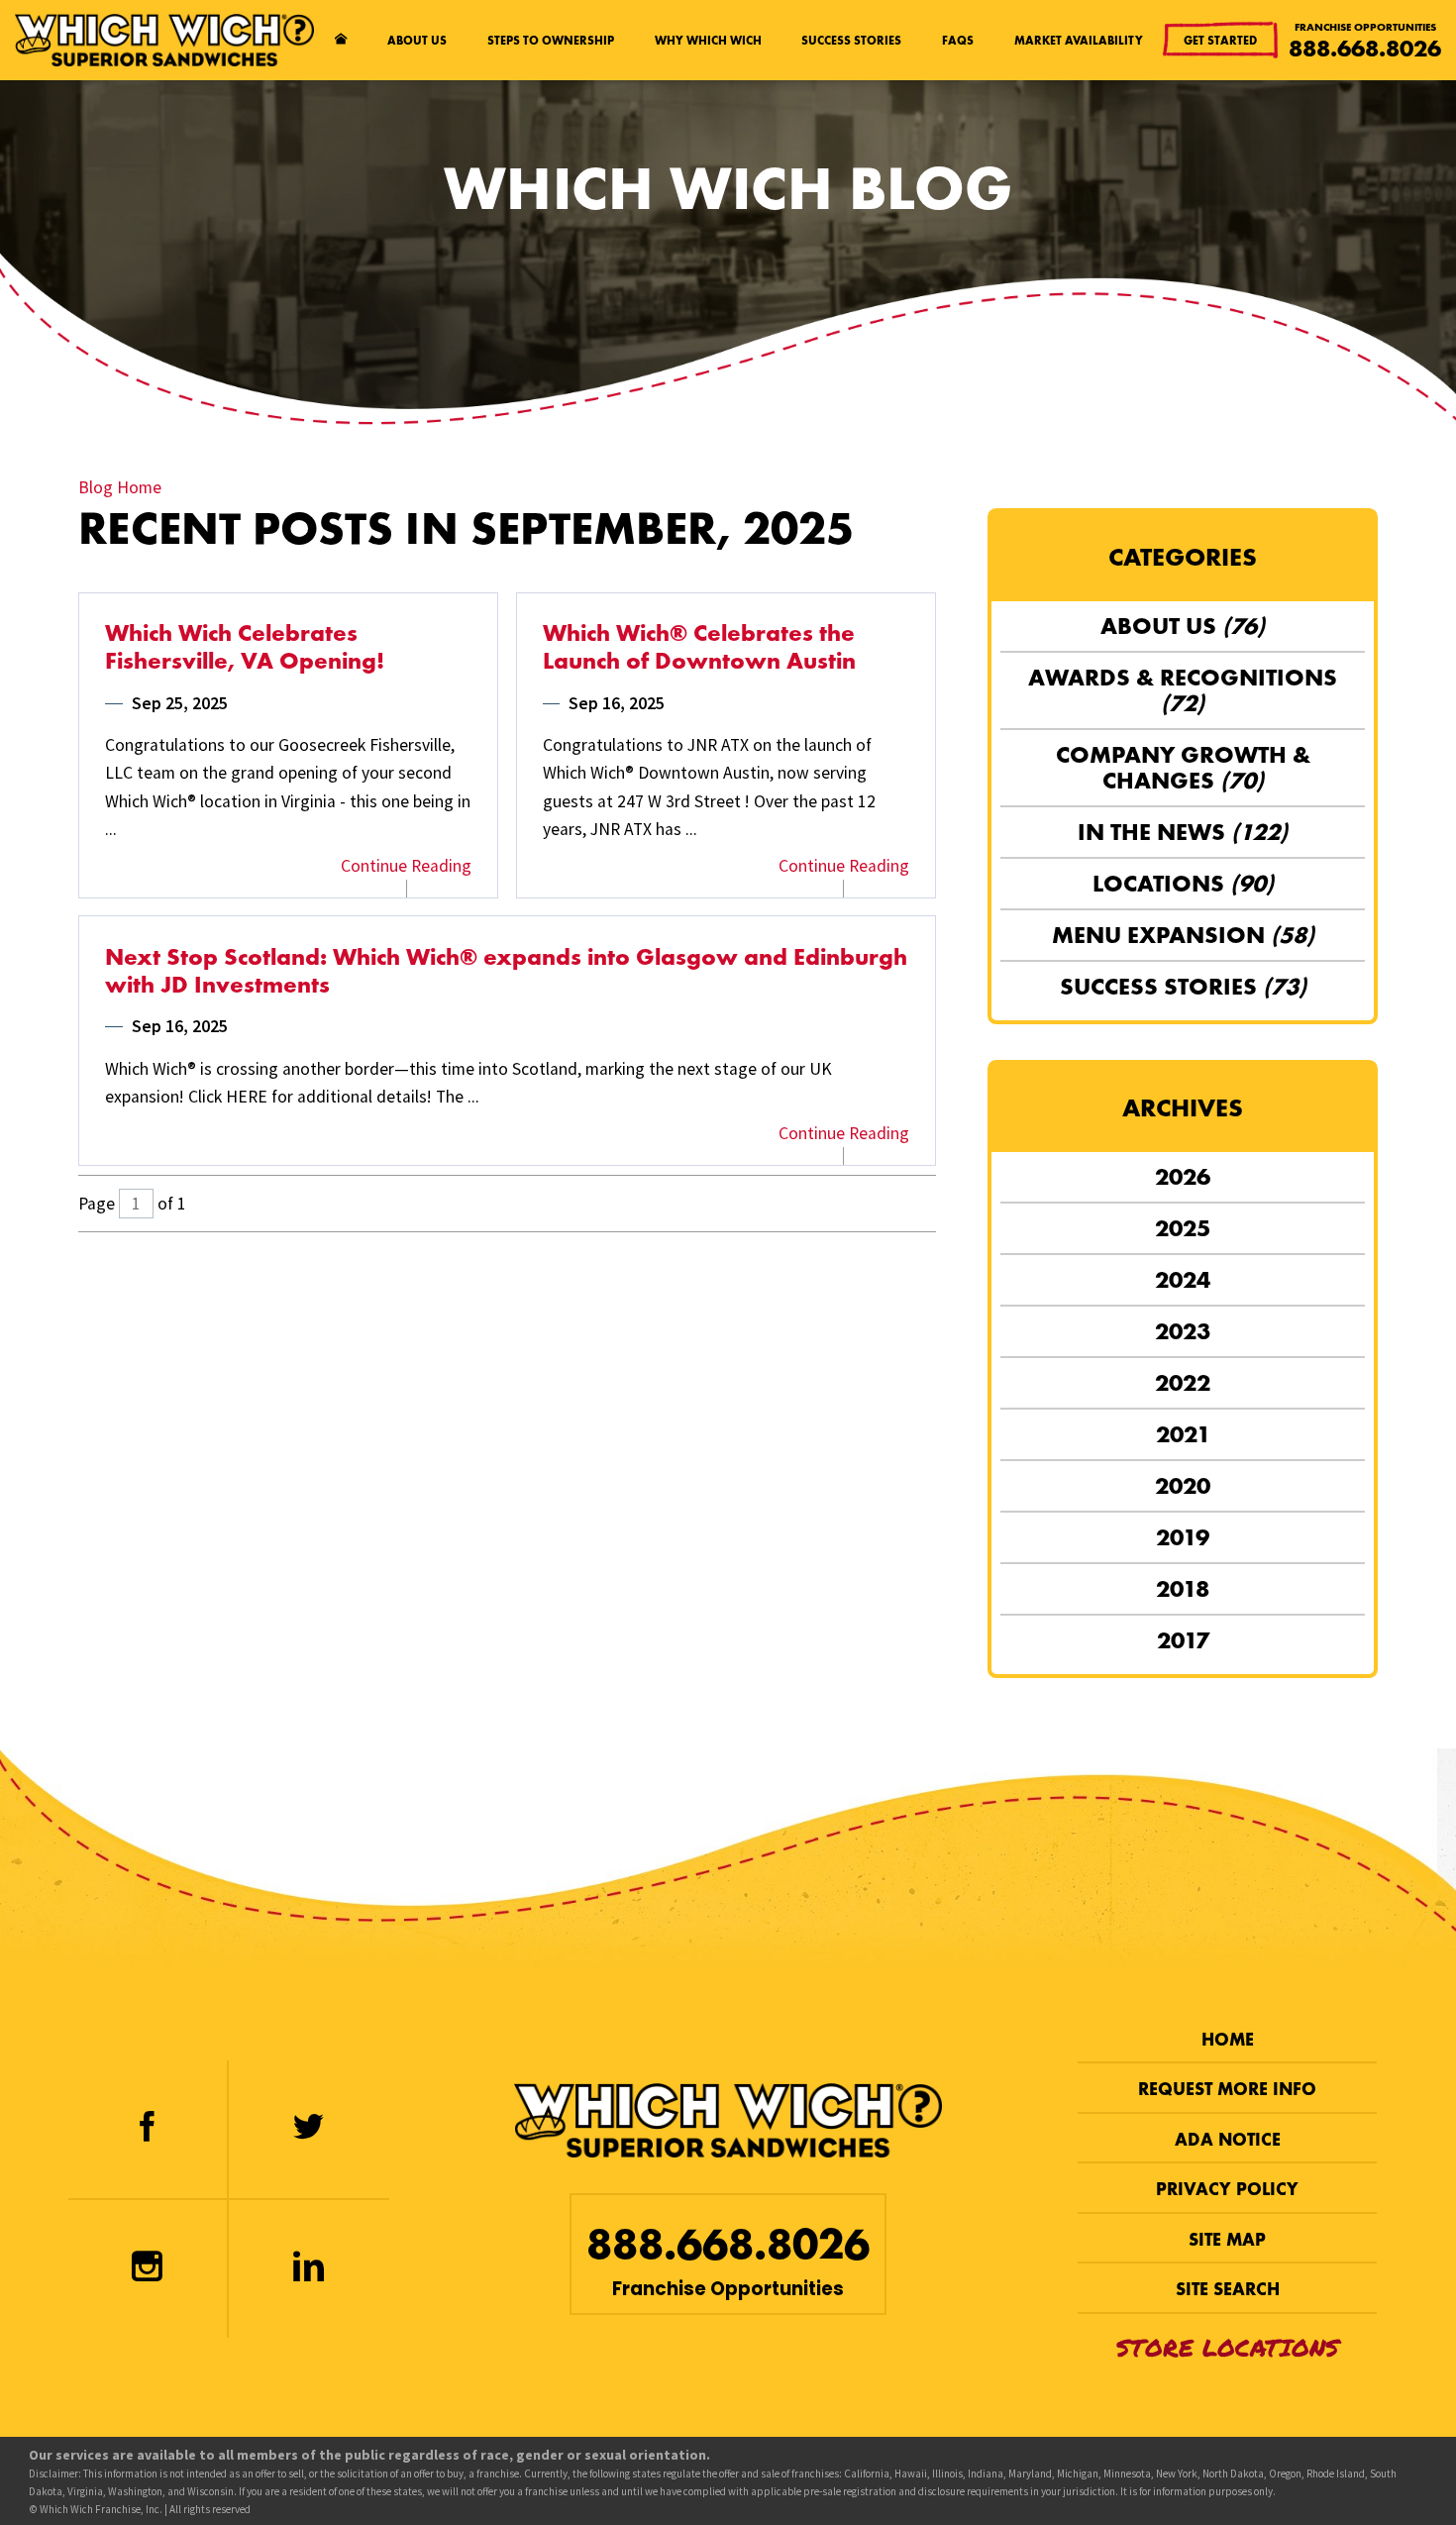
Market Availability (1079, 40)
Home (1228, 2040)
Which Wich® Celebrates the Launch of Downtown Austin (699, 647)
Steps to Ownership (551, 40)
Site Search (1228, 2289)
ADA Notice (1228, 2140)
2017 (1183, 1640)
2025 (1183, 1228)
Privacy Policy (1227, 2189)
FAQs (958, 40)
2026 (1183, 1177)
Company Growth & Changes (1183, 768)
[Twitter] (309, 2129)
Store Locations (1228, 2348)
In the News (1183, 832)
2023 (1183, 1331)
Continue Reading (406, 866)
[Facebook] (148, 2129)
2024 (1183, 1280)
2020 (1183, 1486)
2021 (1183, 1434)
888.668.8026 (1365, 49)
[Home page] (340, 40)
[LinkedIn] (309, 2269)
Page (97, 1204)
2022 (1183, 1383)
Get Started (1220, 40)
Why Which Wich (708, 40)
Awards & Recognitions (1183, 690)
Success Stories (851, 40)
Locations (1183, 884)
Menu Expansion (1183, 935)
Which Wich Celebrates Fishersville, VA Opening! (245, 647)
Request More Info (1227, 2089)
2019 (1183, 1537)
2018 (1183, 1589)
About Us (417, 40)
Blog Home (120, 487)
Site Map (1227, 2240)
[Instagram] (148, 2269)
